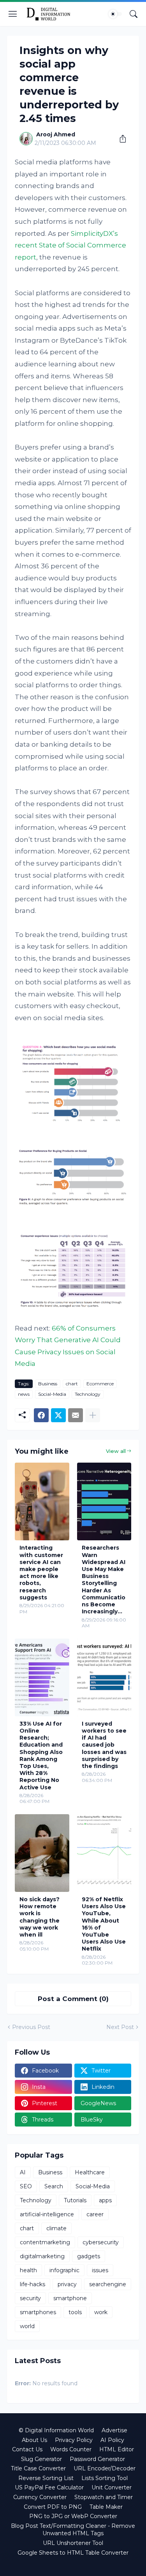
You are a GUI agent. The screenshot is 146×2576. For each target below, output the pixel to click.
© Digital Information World (56, 2430)
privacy (67, 2284)
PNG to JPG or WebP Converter (73, 2516)
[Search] (134, 14)
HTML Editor (117, 2449)
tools (75, 2312)
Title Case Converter (38, 2468)
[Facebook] (41, 1415)
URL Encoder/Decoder (105, 2468)
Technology (88, 1394)
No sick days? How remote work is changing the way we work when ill (40, 1917)
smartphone (70, 2298)
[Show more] (93, 1415)
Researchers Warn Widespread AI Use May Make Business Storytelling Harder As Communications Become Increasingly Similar (104, 1580)
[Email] (76, 1415)
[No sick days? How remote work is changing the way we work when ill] (42, 1853)
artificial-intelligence (47, 2214)
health (28, 2270)
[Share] (120, 139)
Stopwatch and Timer (104, 2497)
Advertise (114, 2430)
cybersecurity (101, 2242)
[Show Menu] (13, 14)
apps (105, 2200)
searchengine (108, 2284)
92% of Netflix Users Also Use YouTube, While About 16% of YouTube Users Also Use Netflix (104, 1924)
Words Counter (71, 2449)
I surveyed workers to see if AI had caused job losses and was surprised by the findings (104, 1745)
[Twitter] (58, 1415)
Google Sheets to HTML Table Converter (73, 2553)
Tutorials (75, 2200)
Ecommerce (100, 1384)
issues (100, 2270)
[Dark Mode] (115, 14)
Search (54, 2186)
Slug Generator (41, 2459)
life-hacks (33, 2284)
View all (116, 1451)
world (27, 2326)
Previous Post (31, 2027)
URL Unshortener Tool (73, 2543)
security (30, 2298)
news (24, 1394)
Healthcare (90, 2172)
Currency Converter (40, 2497)
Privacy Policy (74, 2440)
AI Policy (112, 2440)
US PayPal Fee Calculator (49, 2487)
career (95, 2214)
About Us (34, 2440)
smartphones (38, 2312)
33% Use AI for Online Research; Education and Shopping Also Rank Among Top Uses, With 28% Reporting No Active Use (41, 1756)
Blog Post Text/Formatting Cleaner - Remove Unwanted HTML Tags (73, 2530)
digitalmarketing (42, 2256)
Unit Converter (112, 2487)
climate (56, 2228)
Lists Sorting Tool (105, 2478)
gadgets (89, 2256)
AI (23, 2172)
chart (72, 1384)
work (101, 2312)
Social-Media (52, 1394)
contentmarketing (45, 2242)
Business (48, 1384)
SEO (26, 2186)
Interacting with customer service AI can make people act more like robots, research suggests (41, 1572)
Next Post (120, 2027)
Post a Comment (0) (73, 1999)
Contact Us (27, 2449)
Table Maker (106, 2507)
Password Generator (97, 2459)
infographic (64, 2270)
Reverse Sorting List (46, 2478)
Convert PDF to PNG (53, 2507)
